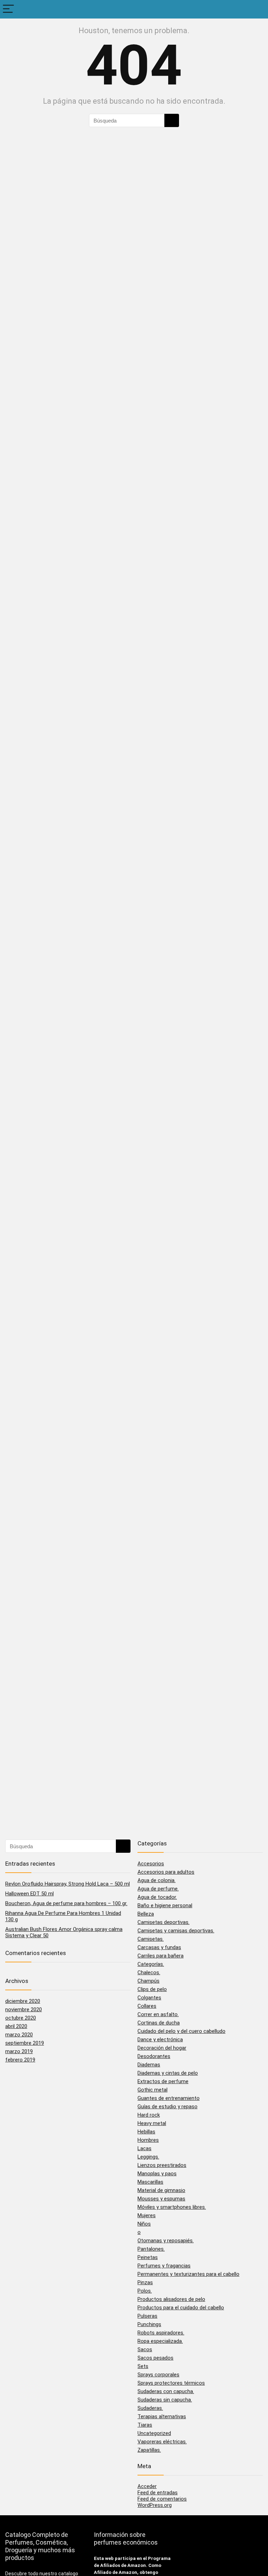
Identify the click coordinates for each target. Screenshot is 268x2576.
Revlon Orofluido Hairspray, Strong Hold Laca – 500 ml (68, 1884)
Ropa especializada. (160, 2341)
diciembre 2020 (23, 2001)
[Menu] (8, 9)
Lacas (144, 2148)
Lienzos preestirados (162, 2165)
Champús (148, 1981)
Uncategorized (154, 2433)
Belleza (146, 1914)
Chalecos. (149, 1972)
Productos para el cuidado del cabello (181, 2308)
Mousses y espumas (161, 2199)
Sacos (145, 2349)
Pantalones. (151, 2249)
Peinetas (148, 2257)
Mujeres (147, 2215)
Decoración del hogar (162, 2048)
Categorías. (151, 1964)
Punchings (149, 2324)
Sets (143, 2366)
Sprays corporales (158, 2375)
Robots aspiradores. (161, 2333)
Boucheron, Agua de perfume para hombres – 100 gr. (66, 1903)
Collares (147, 2006)
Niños (144, 2224)
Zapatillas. (149, 2450)
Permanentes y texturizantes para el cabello (188, 2274)
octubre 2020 (21, 2018)
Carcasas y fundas (159, 1947)
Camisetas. (151, 1939)
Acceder (147, 2486)
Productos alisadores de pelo (171, 2299)
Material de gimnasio (161, 2190)
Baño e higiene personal (165, 1905)
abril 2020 (16, 2026)
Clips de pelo (152, 1989)
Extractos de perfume (163, 2081)
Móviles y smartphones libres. (172, 2207)
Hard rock (149, 2115)
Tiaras (145, 2425)
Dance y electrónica (160, 2040)
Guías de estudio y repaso (167, 2107)
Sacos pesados (155, 2358)
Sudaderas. (150, 2408)
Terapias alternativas (162, 2416)
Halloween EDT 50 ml (29, 1894)
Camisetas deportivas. (163, 1922)
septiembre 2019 (25, 2043)
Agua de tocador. (157, 1897)
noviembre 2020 (24, 2009)
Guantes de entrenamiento (169, 2098)
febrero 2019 (20, 2060)
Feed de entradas (158, 2493)
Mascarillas (150, 2182)
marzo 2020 (19, 2035)
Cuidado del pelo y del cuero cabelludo (181, 2031)
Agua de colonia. (157, 1880)
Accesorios (151, 1864)
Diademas (149, 2065)
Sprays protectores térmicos (171, 2383)
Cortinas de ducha (159, 2023)
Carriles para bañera (161, 1956)
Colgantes (149, 1998)
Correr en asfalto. (158, 2014)
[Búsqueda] (172, 120)
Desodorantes (154, 2056)
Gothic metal (152, 2090)
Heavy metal (152, 2123)
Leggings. (148, 2157)
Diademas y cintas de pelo (168, 2073)
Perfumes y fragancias (164, 2266)
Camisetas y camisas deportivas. (176, 1931)
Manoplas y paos (157, 2174)
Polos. (145, 2291)
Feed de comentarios (162, 2499)
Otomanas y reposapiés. (166, 2241)
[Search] (257, 9)
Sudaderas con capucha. (166, 2391)
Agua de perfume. (158, 1889)
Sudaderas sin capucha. (165, 2400)
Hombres (148, 2140)
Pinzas (145, 2282)
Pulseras (147, 2316)
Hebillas (146, 2132)
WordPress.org (155, 2505)
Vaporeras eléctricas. (162, 2442)
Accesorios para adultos (166, 1872)
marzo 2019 (19, 2051)
